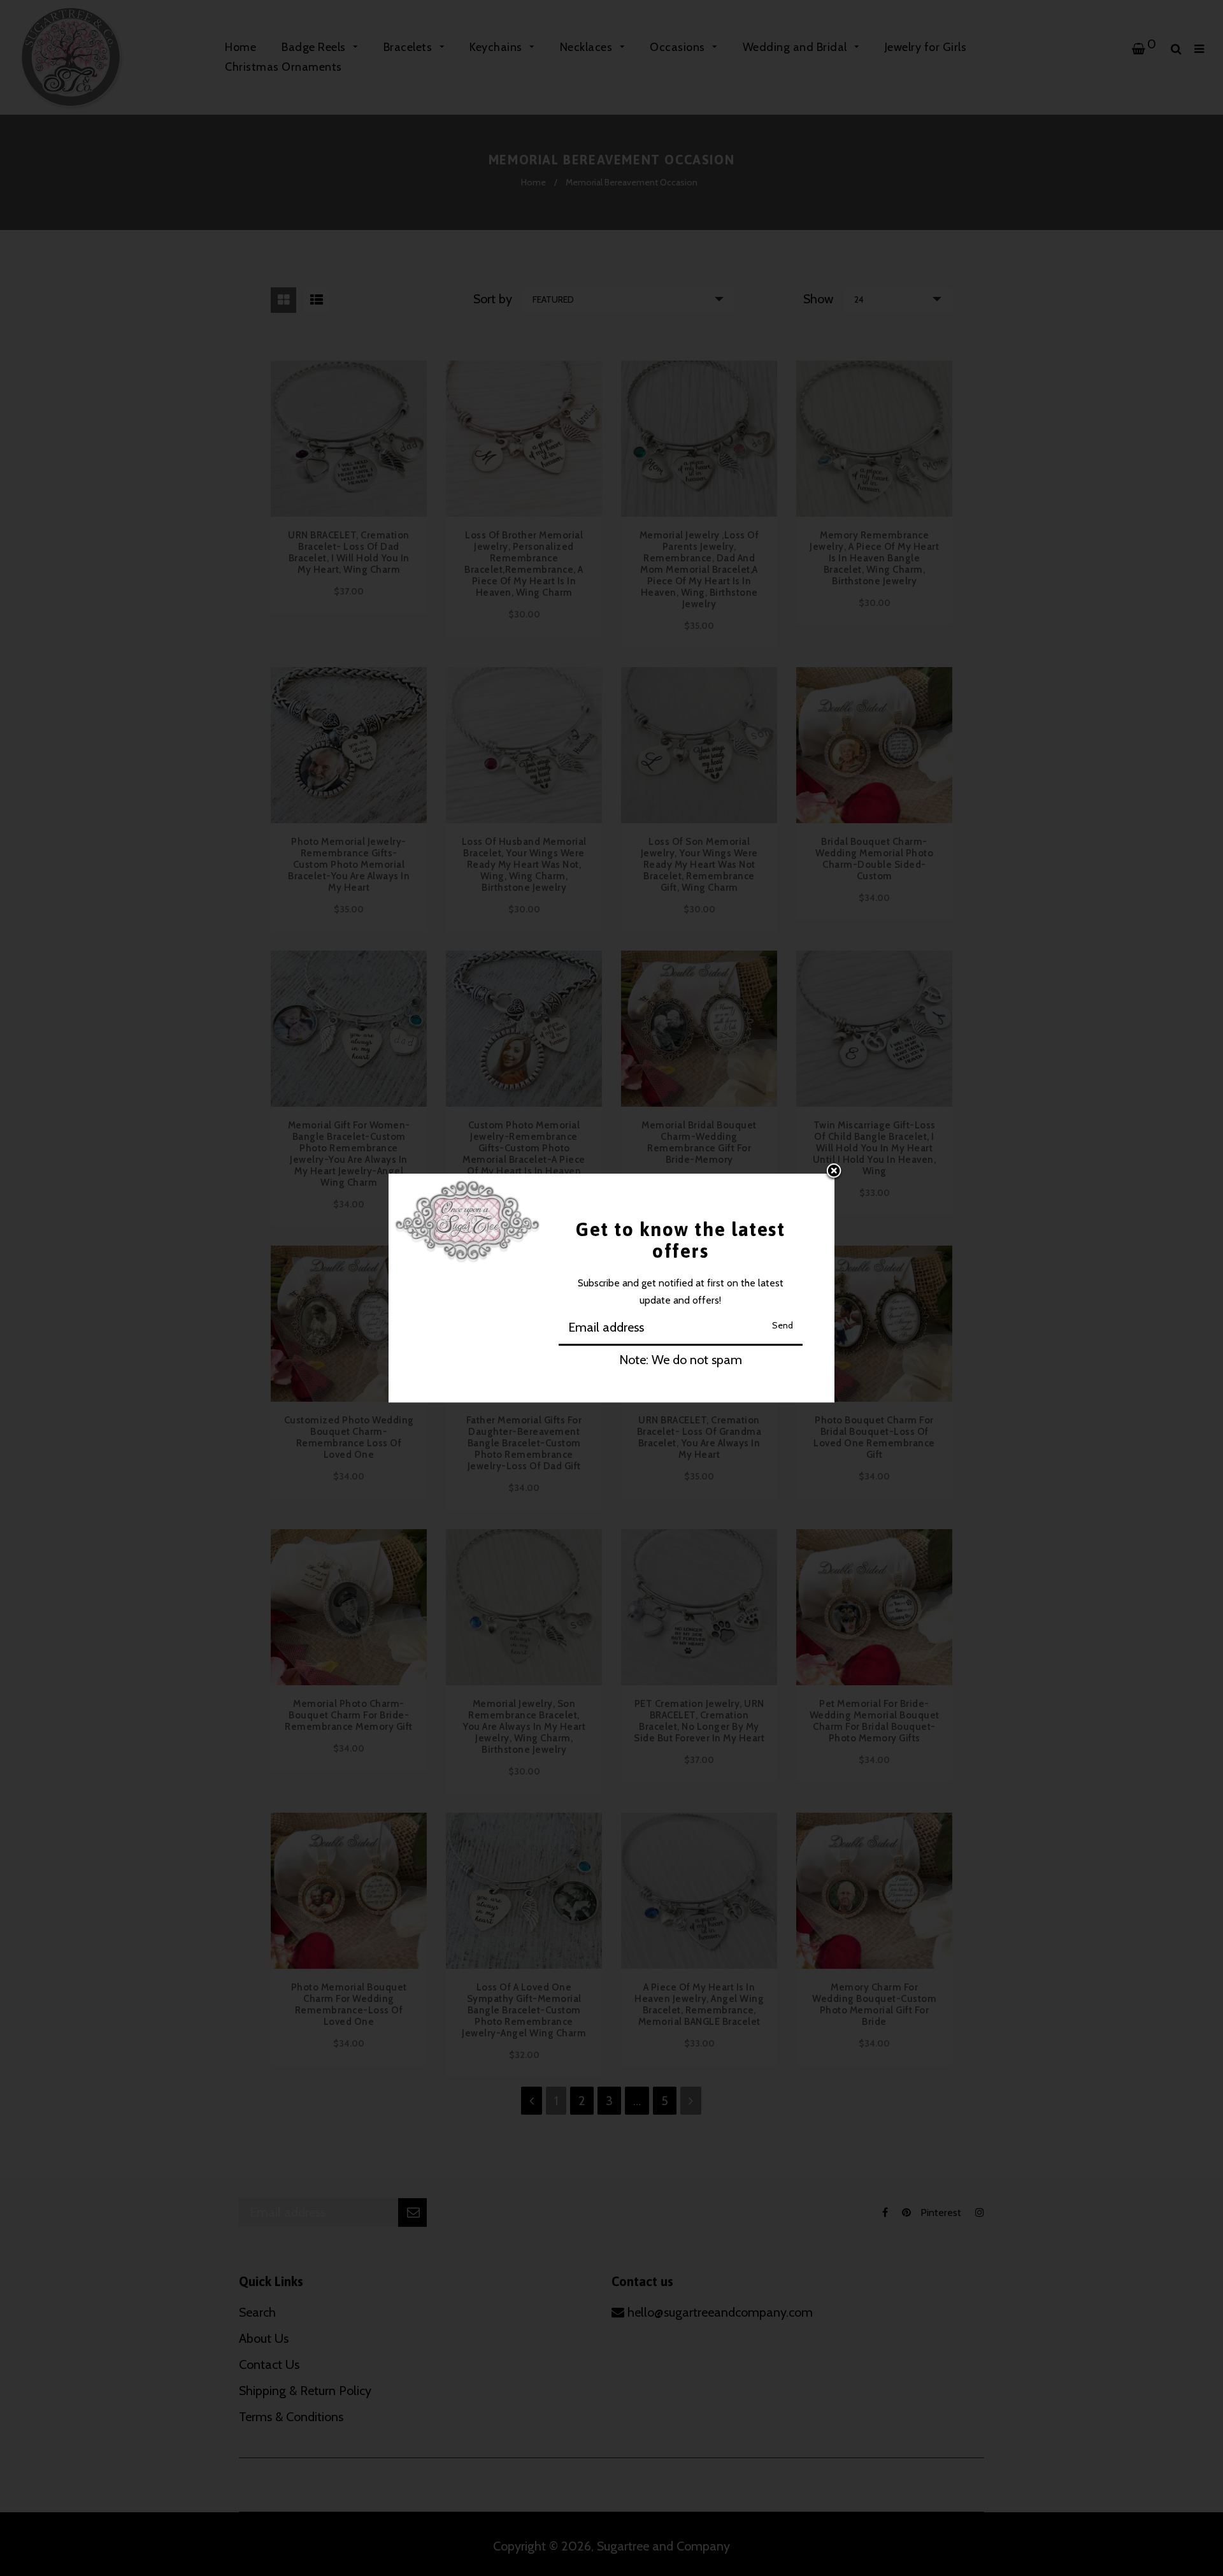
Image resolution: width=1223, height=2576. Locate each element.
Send (783, 1325)
